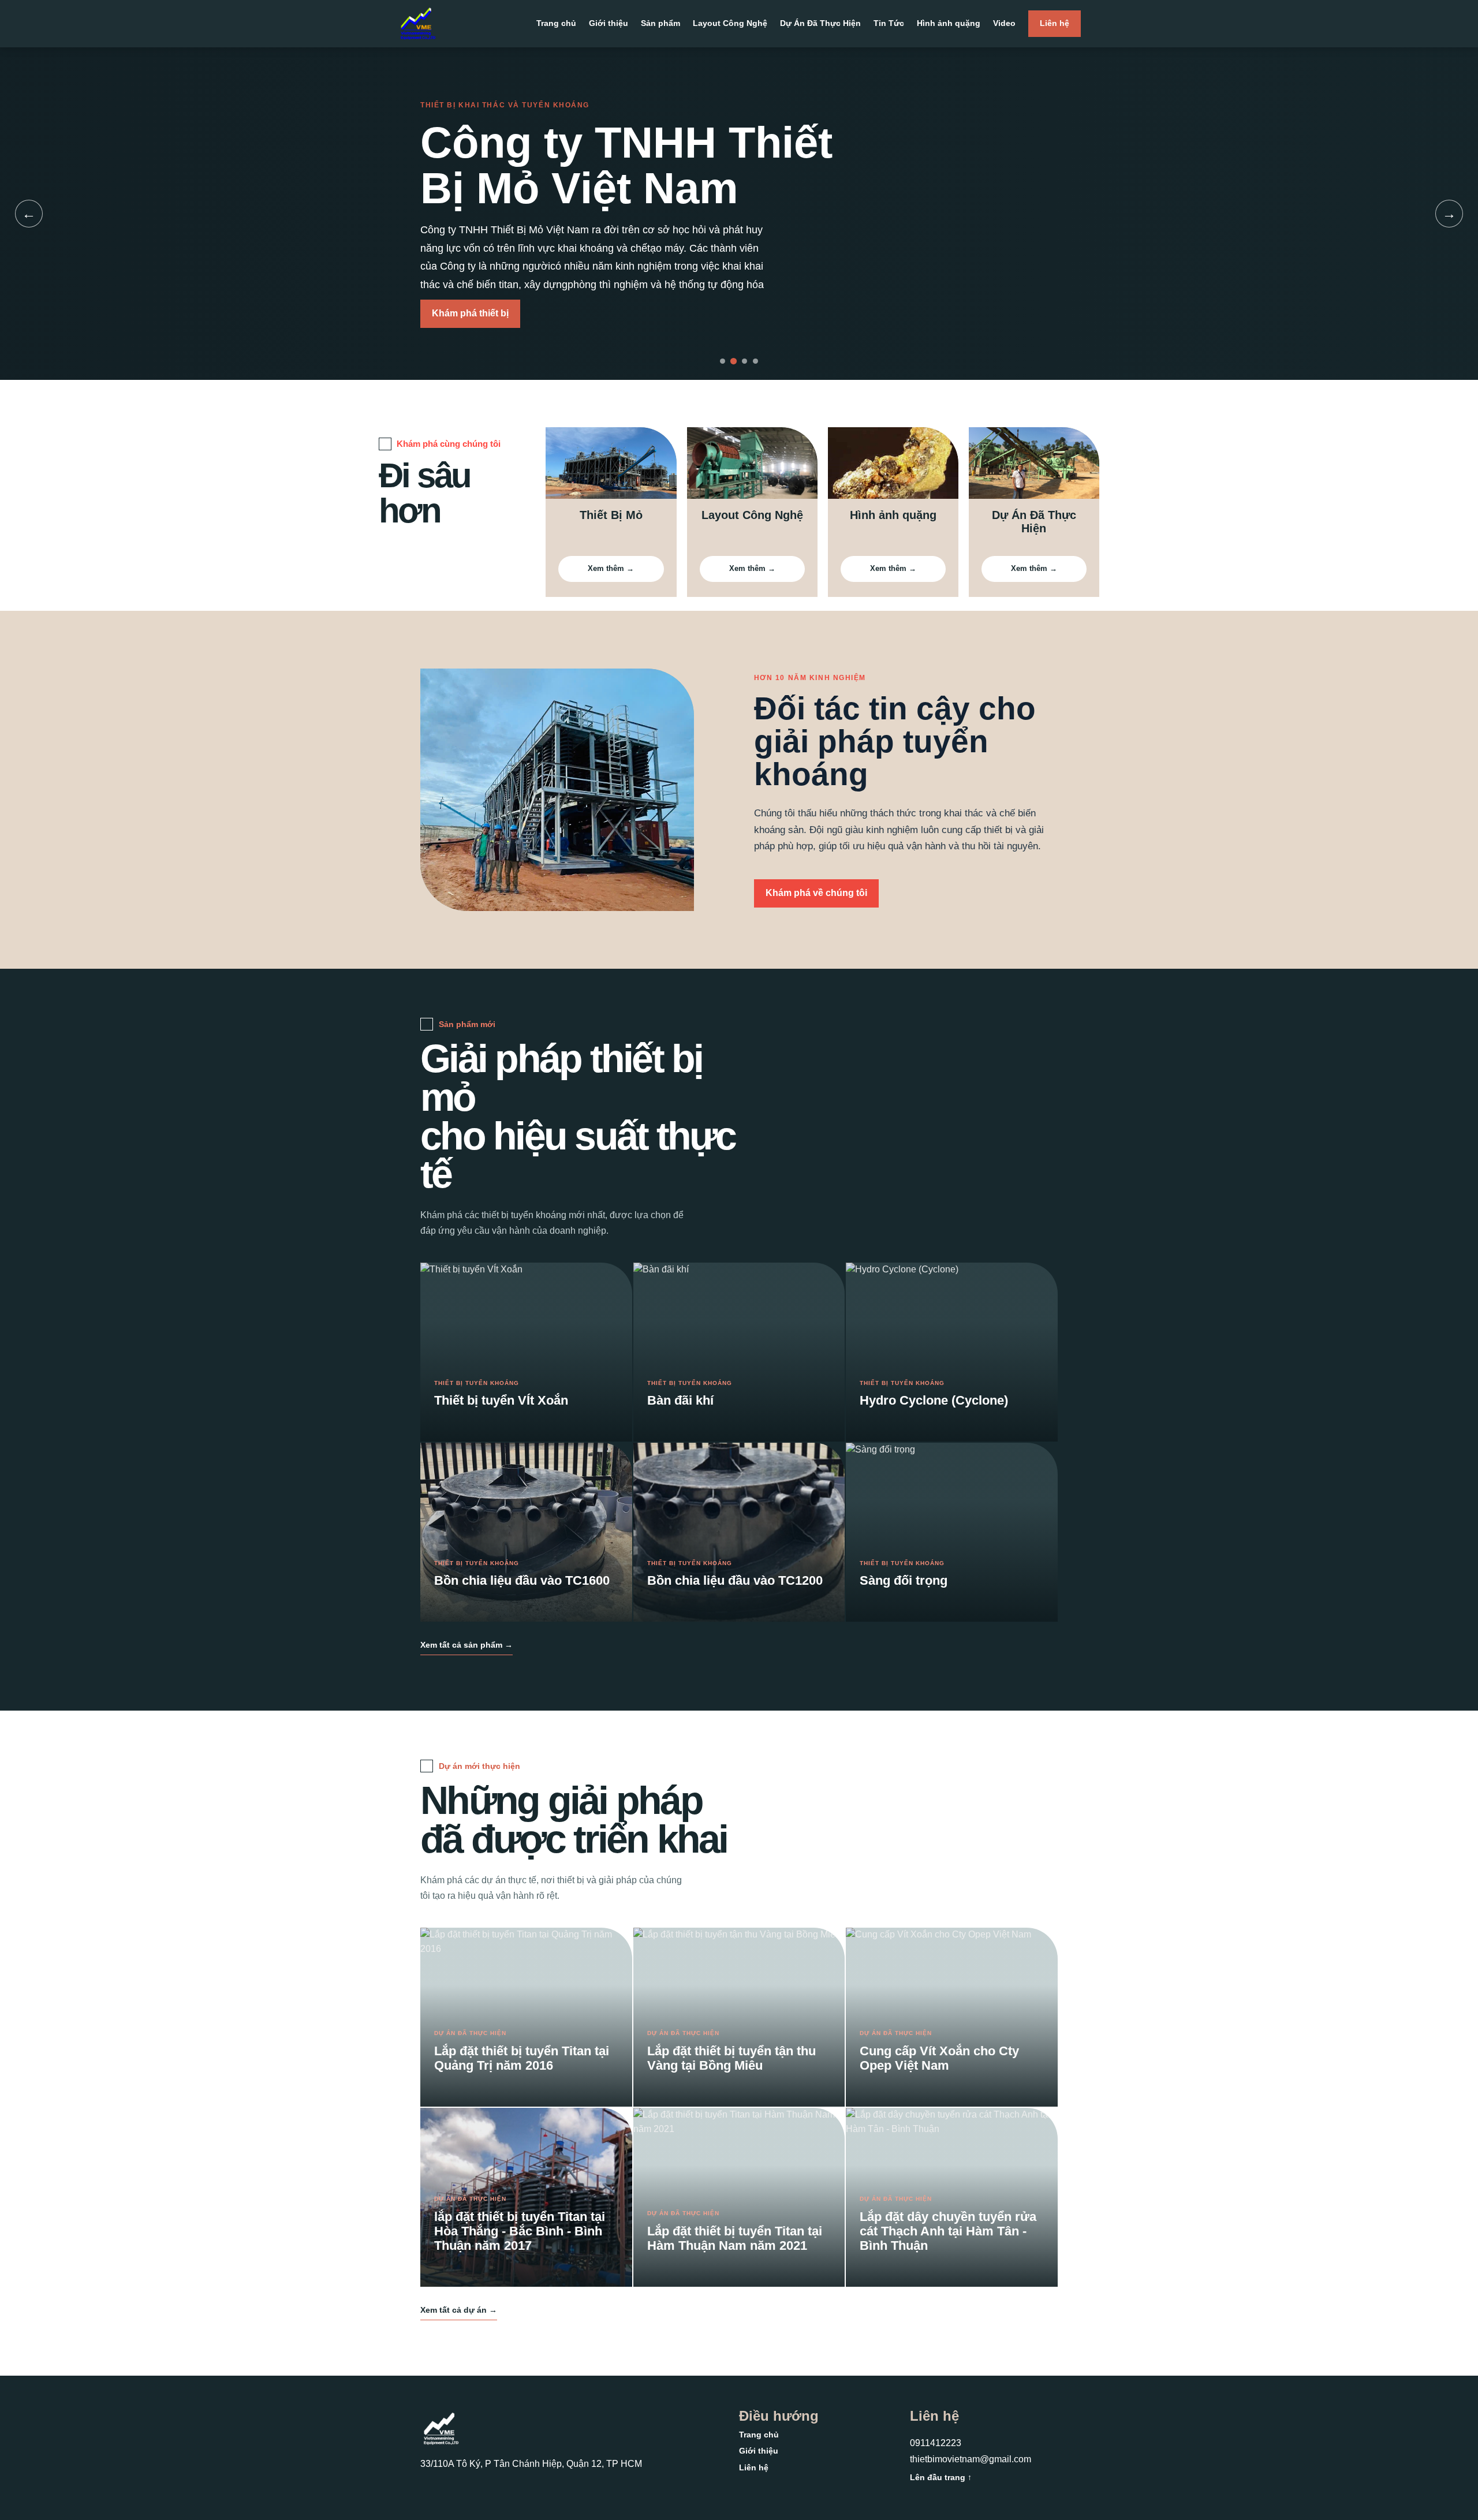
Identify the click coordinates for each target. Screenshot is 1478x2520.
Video (1004, 23)
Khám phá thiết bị (470, 313)
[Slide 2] (734, 361)
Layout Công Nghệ (730, 23)
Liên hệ (1055, 23)
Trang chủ (556, 23)
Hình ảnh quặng (949, 23)
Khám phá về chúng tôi (816, 893)
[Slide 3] (744, 361)
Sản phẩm (660, 23)
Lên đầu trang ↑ (941, 2477)
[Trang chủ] (418, 24)
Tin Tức (889, 23)
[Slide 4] (755, 361)
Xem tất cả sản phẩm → (466, 1645)
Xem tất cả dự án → (459, 2310)
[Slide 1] (723, 361)
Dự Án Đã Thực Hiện (820, 23)
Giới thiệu (609, 23)
